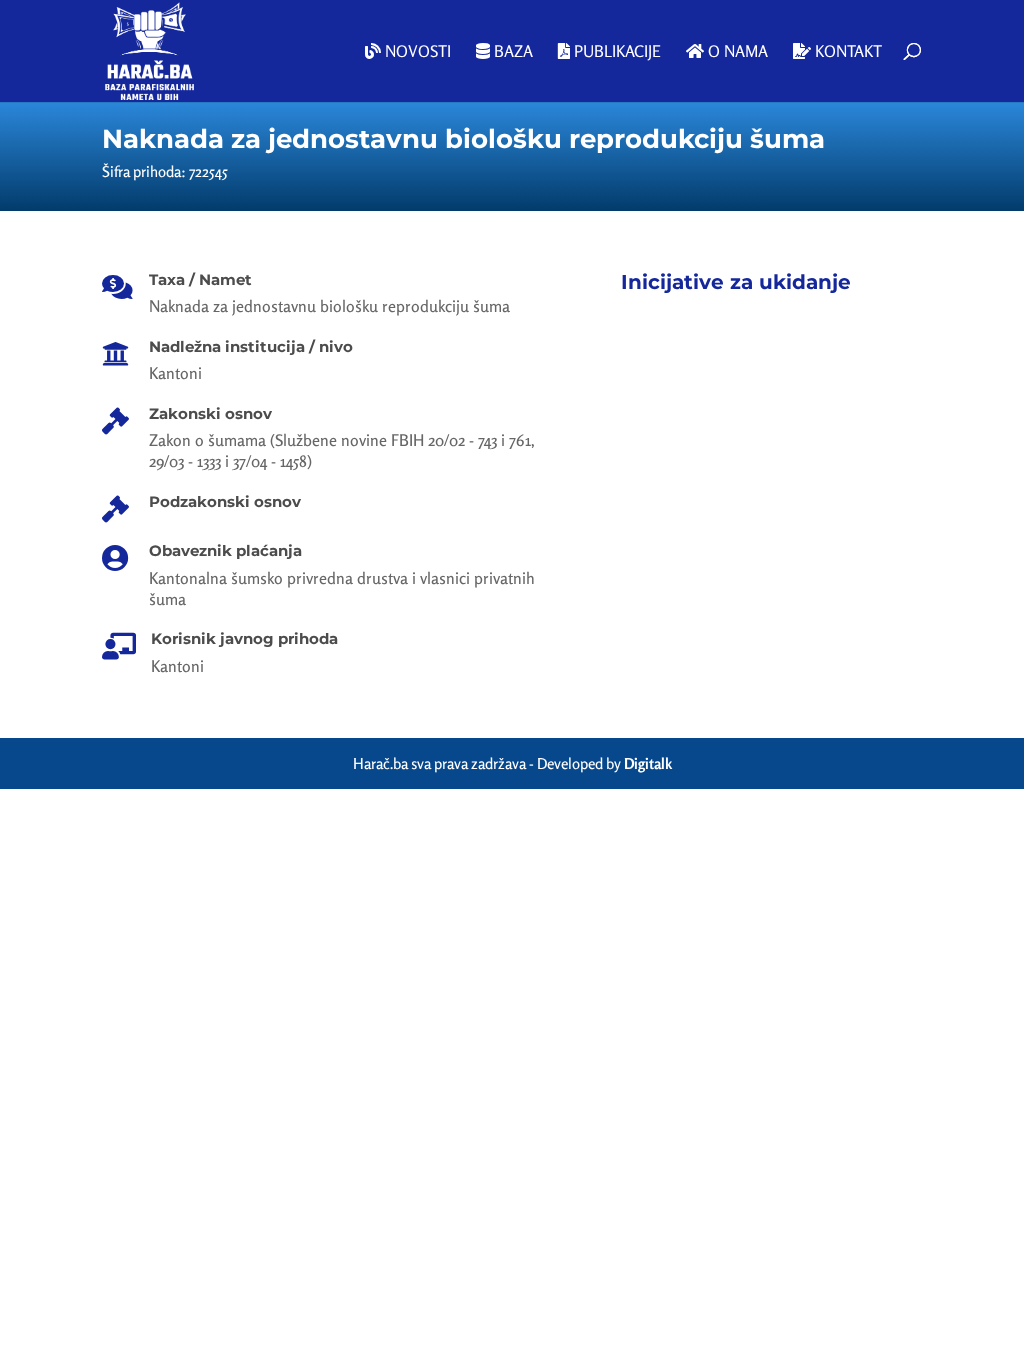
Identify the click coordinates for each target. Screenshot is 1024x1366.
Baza (511, 52)
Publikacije (615, 52)
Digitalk (648, 763)
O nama (736, 52)
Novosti (416, 52)
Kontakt (846, 52)
